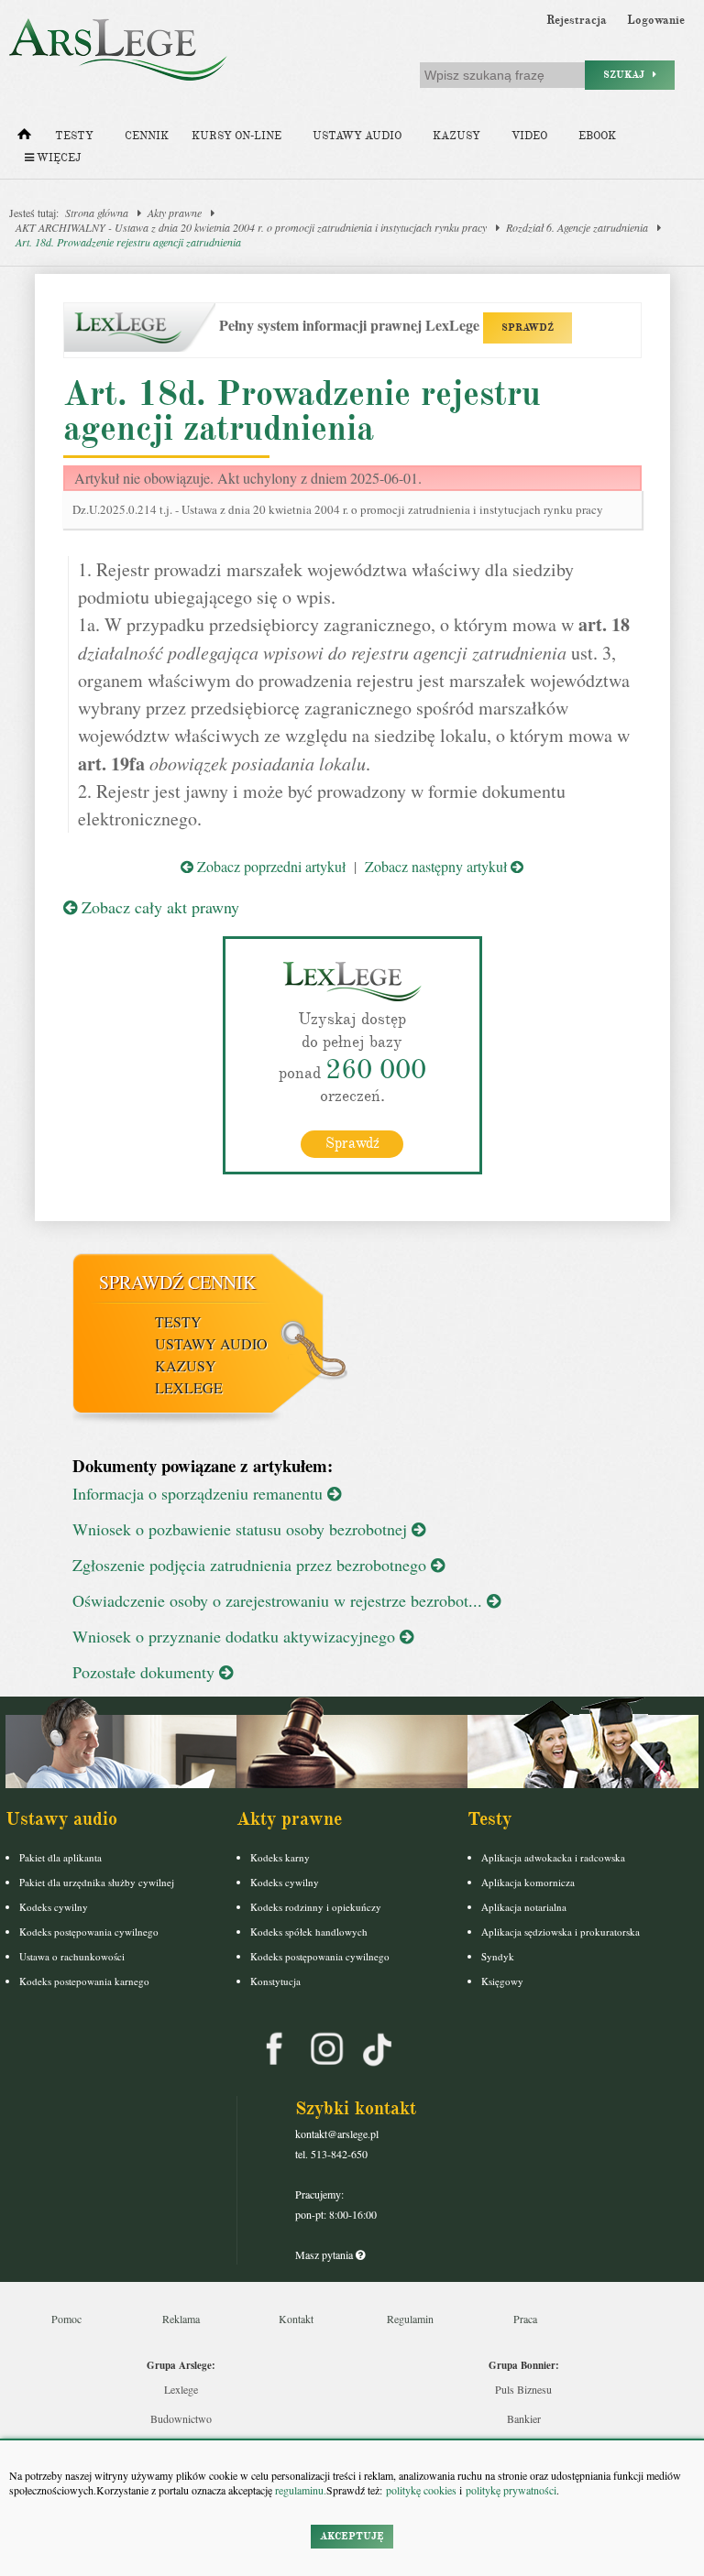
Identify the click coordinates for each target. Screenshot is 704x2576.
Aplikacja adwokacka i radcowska (553, 1857)
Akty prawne (175, 213)
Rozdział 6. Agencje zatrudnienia (577, 227)
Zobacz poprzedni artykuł (269, 866)
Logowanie (656, 20)
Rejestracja (577, 20)
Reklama (181, 2319)
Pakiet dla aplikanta (60, 1857)
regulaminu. (299, 2490)
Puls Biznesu (523, 2389)
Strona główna (97, 213)
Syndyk (498, 1956)
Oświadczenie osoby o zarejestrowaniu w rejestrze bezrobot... (280, 1600)
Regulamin (410, 2319)
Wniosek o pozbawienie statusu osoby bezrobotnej (242, 1529)
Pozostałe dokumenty (146, 1672)
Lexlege (181, 2389)
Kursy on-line (236, 136)
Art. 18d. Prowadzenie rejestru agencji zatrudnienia (128, 242)
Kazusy (456, 136)
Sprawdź (352, 1143)
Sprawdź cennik (177, 1282)
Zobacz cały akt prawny (158, 907)
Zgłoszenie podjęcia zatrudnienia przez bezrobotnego (252, 1565)
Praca (525, 2319)
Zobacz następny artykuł (438, 866)
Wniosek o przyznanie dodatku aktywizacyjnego (236, 1636)
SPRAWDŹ (528, 327)
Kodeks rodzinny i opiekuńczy (316, 1907)
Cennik (147, 136)
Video (529, 136)
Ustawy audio (357, 136)
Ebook (597, 136)
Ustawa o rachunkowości (72, 1956)
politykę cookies (421, 2490)
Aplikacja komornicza (528, 1882)
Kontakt (296, 2319)
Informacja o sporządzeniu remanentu (200, 1493)
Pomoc (66, 2319)
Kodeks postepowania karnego (84, 1981)
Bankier (524, 2418)
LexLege (189, 1387)
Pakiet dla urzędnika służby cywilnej (97, 1882)
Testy (74, 136)
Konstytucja (275, 1981)
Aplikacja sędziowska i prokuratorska (561, 1932)
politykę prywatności (511, 2490)
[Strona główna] (24, 138)
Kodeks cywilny (54, 1907)
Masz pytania (325, 2254)
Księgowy (502, 1981)
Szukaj (628, 75)
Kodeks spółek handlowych (309, 1932)
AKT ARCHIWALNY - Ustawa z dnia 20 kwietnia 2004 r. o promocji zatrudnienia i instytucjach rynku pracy (251, 227)
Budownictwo (181, 2418)
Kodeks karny (280, 1857)
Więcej (57, 158)
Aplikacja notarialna (524, 1907)
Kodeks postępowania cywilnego (89, 1932)
